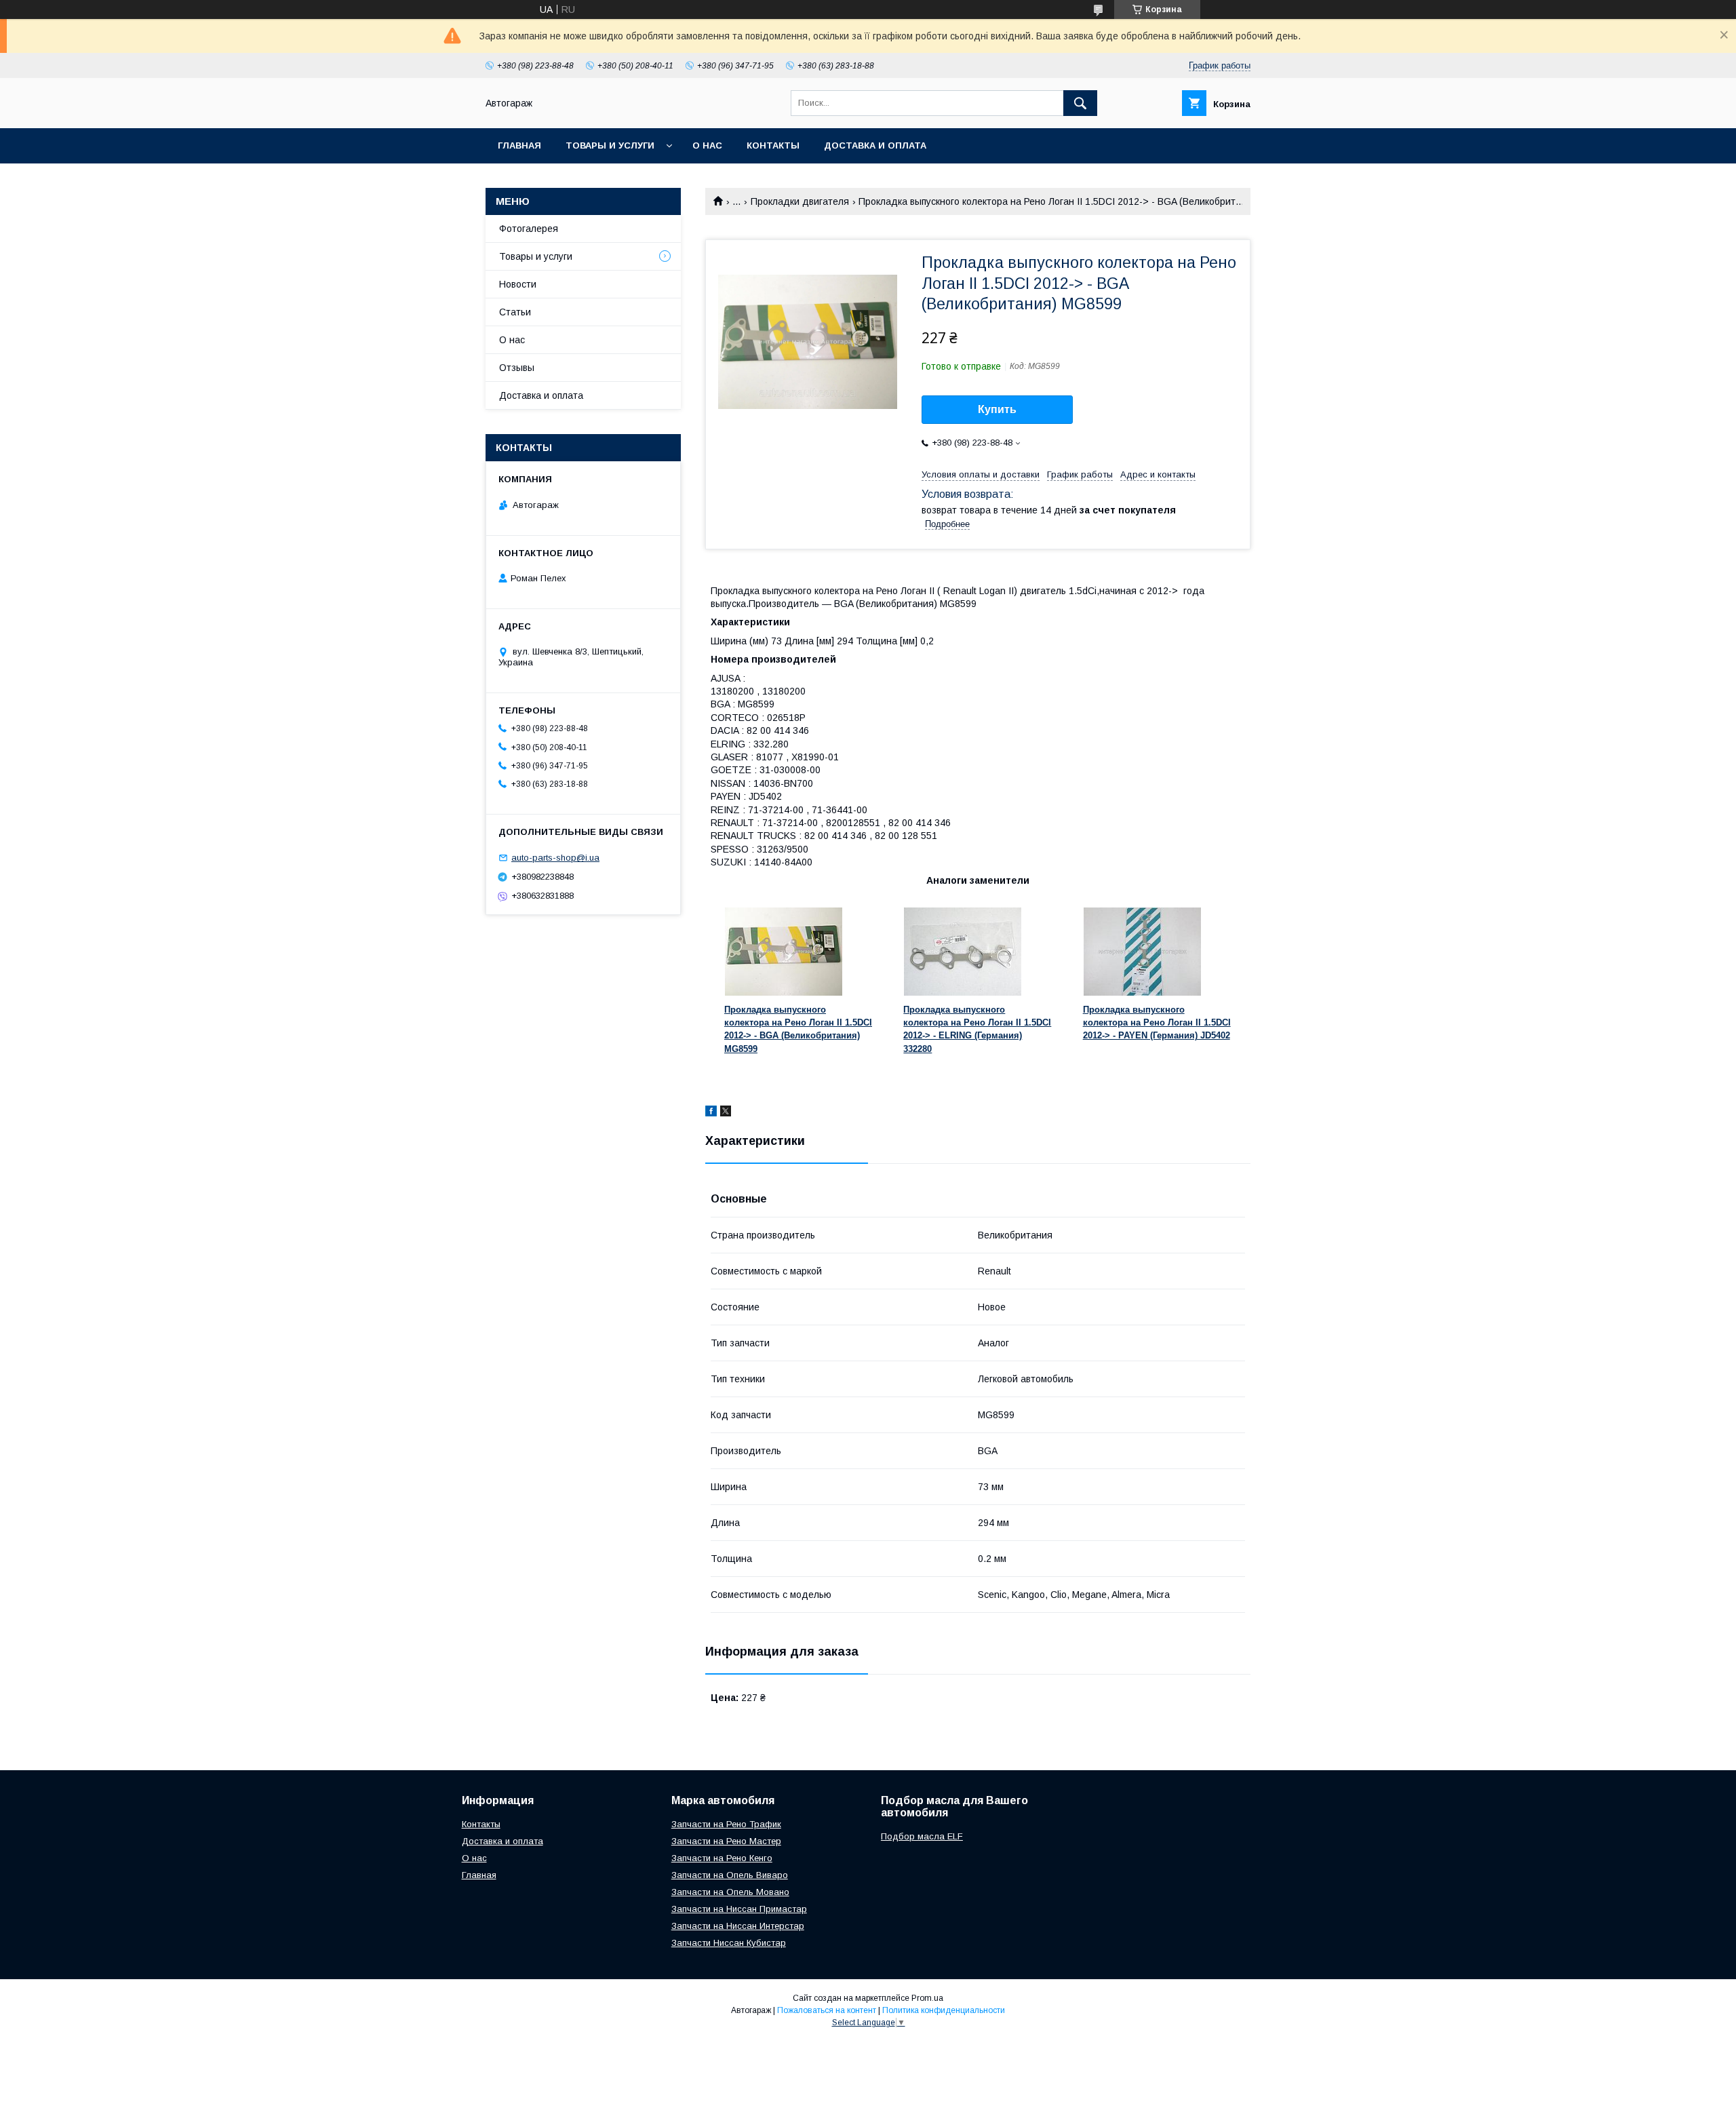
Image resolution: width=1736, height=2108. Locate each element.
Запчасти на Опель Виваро (730, 1875)
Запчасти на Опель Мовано (730, 1892)
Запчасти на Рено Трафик (726, 1824)
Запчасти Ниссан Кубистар (729, 1943)
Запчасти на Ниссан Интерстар (738, 1926)
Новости (518, 284)
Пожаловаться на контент (827, 2010)
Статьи (515, 312)
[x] (726, 1113)
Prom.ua (927, 1998)
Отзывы (517, 368)
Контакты (773, 145)
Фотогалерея (529, 229)
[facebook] (711, 1113)
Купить (997, 409)
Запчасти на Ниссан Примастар (739, 1909)
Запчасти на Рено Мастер (726, 1841)
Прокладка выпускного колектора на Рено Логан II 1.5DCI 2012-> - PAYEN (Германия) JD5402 (1157, 1023)
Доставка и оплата (875, 145)
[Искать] (1080, 103)
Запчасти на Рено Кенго (722, 1858)
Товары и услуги (610, 145)
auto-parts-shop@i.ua (555, 858)
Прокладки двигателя (800, 201)
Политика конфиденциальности (944, 2010)
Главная (519, 145)
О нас (707, 145)
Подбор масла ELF (922, 1836)
